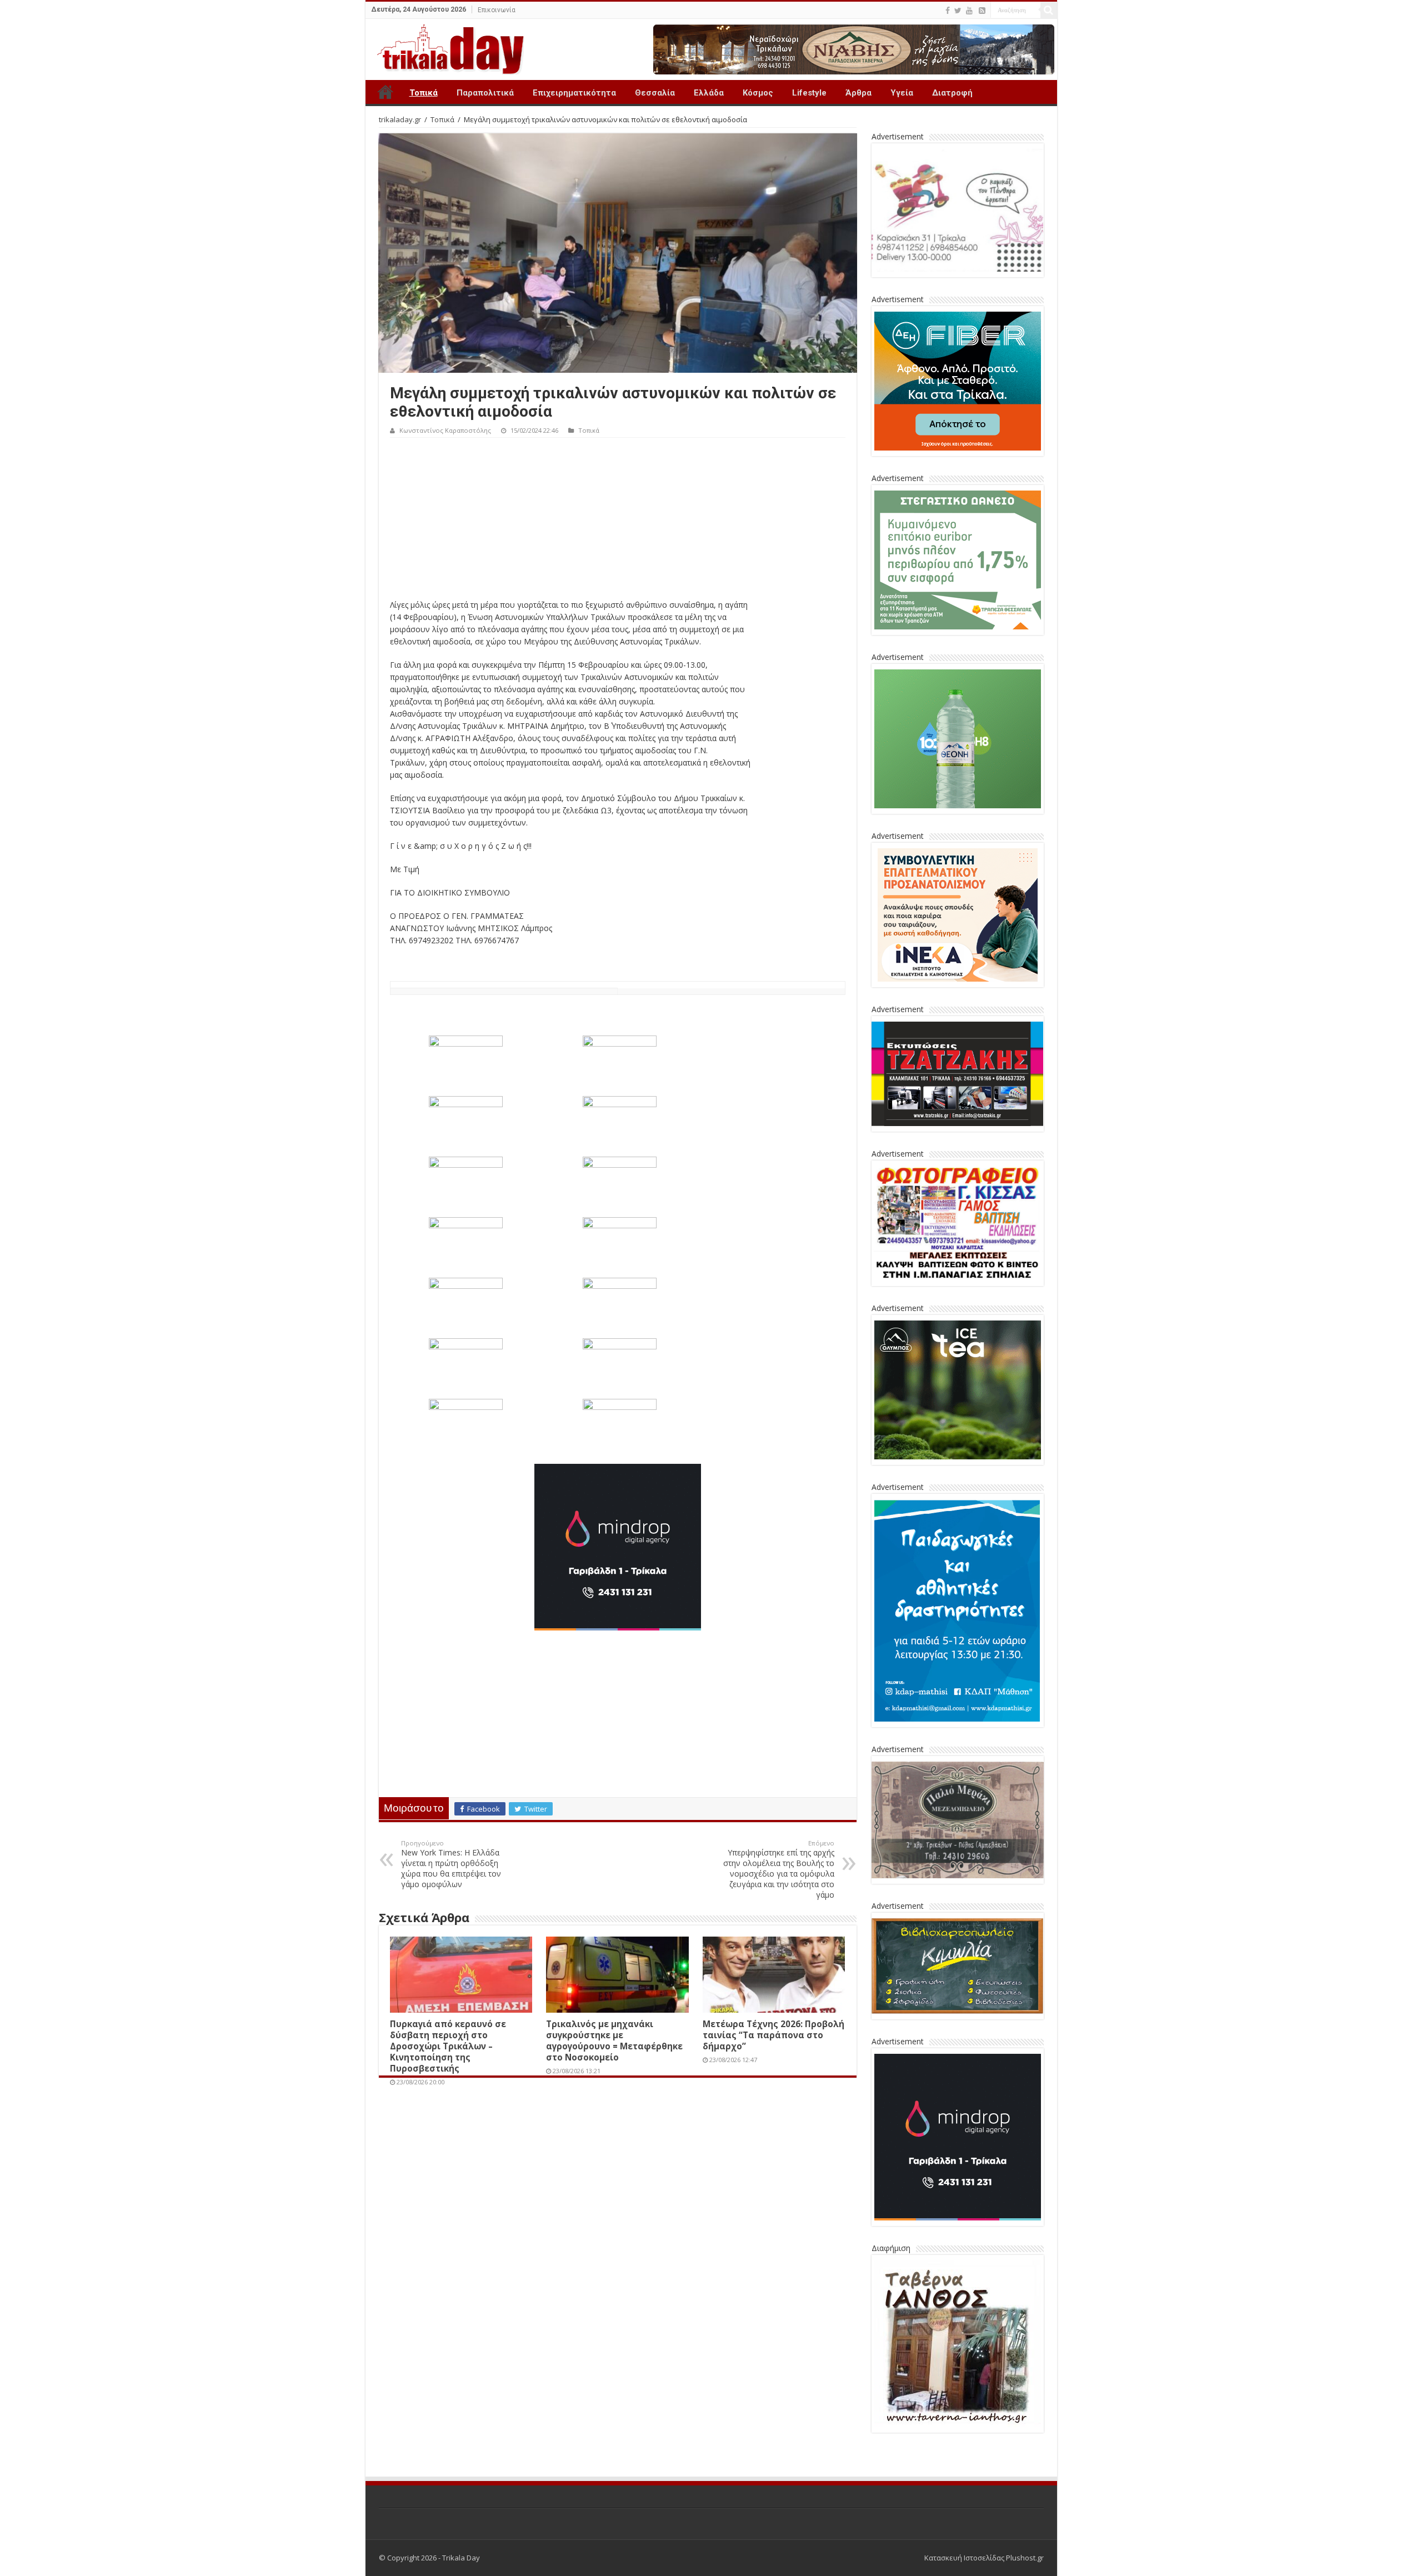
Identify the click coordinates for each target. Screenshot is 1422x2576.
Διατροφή (952, 93)
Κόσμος (758, 93)
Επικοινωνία (497, 10)
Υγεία (902, 93)
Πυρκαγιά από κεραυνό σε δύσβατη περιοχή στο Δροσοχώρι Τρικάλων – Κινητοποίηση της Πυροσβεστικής (448, 2046)
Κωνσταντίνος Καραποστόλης (445, 430)
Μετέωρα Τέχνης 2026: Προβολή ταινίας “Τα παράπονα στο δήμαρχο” (773, 2035)
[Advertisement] (618, 521)
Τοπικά (424, 93)
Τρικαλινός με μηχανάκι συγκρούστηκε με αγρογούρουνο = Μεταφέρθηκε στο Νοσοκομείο (614, 2040)
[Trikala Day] (446, 47)
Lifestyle (809, 93)
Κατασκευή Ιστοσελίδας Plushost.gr (984, 2558)
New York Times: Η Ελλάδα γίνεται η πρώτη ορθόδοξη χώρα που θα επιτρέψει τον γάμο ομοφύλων (451, 1864)
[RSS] (982, 11)
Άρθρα (858, 93)
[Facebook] (948, 11)
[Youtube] (969, 11)
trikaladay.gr (400, 119)
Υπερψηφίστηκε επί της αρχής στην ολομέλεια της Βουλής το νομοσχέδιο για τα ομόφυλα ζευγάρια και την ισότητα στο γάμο (779, 1869)
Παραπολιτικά (485, 93)
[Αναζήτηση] (1049, 10)
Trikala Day (385, 92)
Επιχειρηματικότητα (574, 93)
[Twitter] (958, 11)
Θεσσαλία (655, 93)
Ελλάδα (709, 93)
